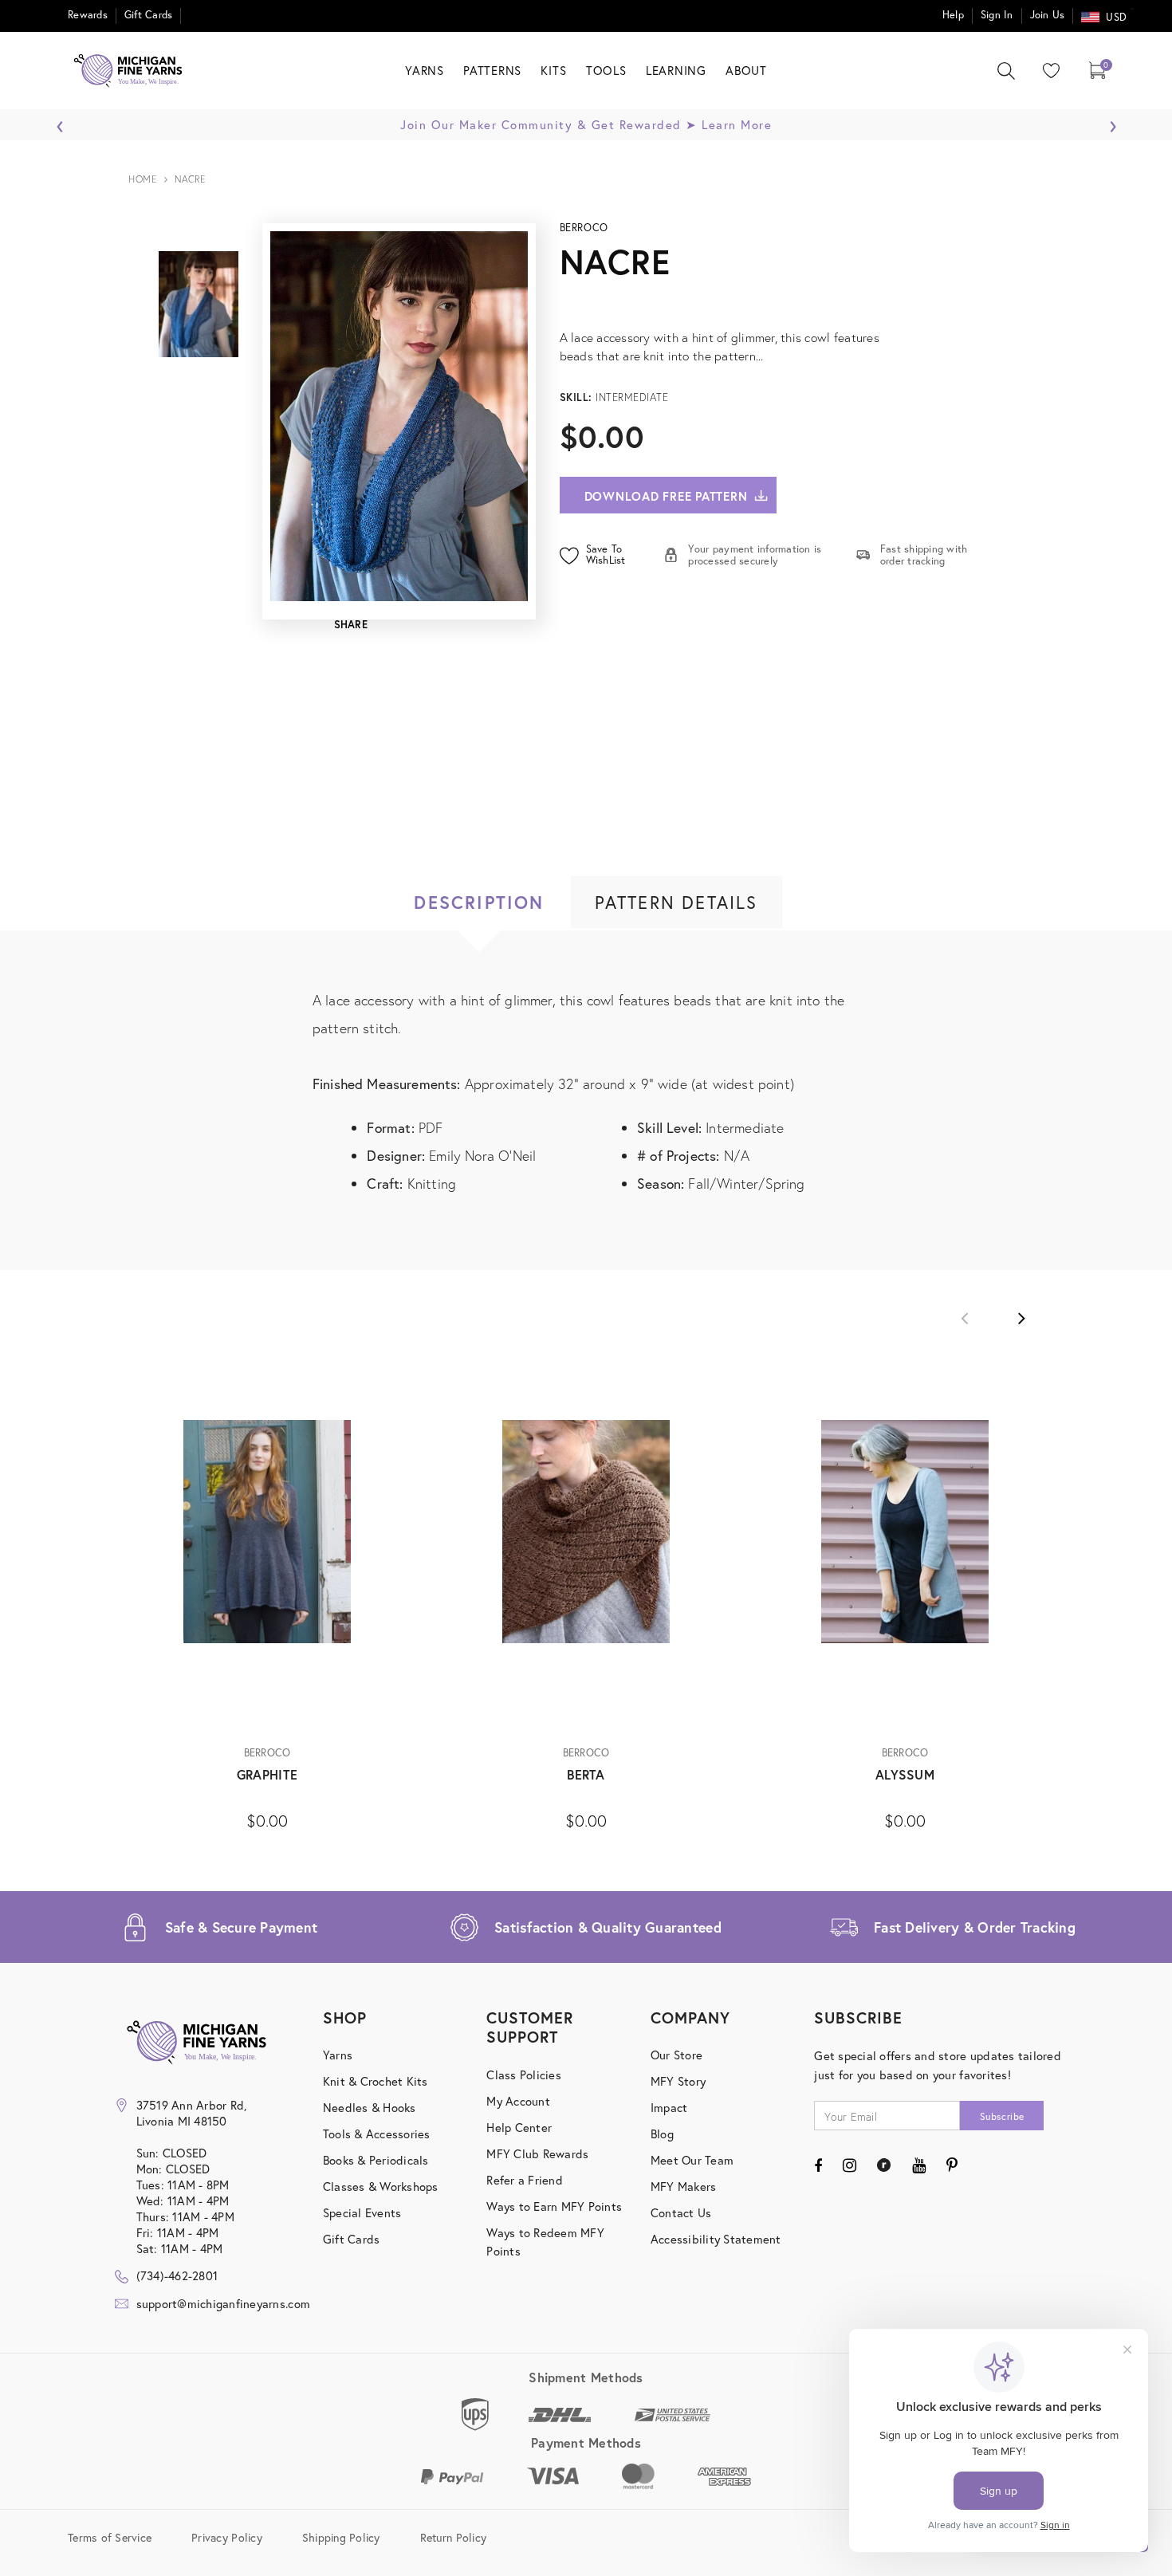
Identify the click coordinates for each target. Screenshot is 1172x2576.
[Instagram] (850, 2165)
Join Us (1048, 15)
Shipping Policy (341, 2537)
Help (953, 15)
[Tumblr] (884, 2165)
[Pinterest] (952, 2165)
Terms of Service (110, 2537)
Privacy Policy (227, 2537)
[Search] (1006, 71)
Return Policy (453, 2537)
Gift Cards (149, 15)
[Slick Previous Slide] (965, 1318)
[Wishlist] (1048, 71)
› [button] (1113, 122)
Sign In (997, 15)
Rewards (88, 15)
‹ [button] (60, 122)
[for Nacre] (777, 300)
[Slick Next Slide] (1021, 1318)
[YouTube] (919, 2165)
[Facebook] (818, 2165)
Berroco (584, 228)
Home (142, 179)
